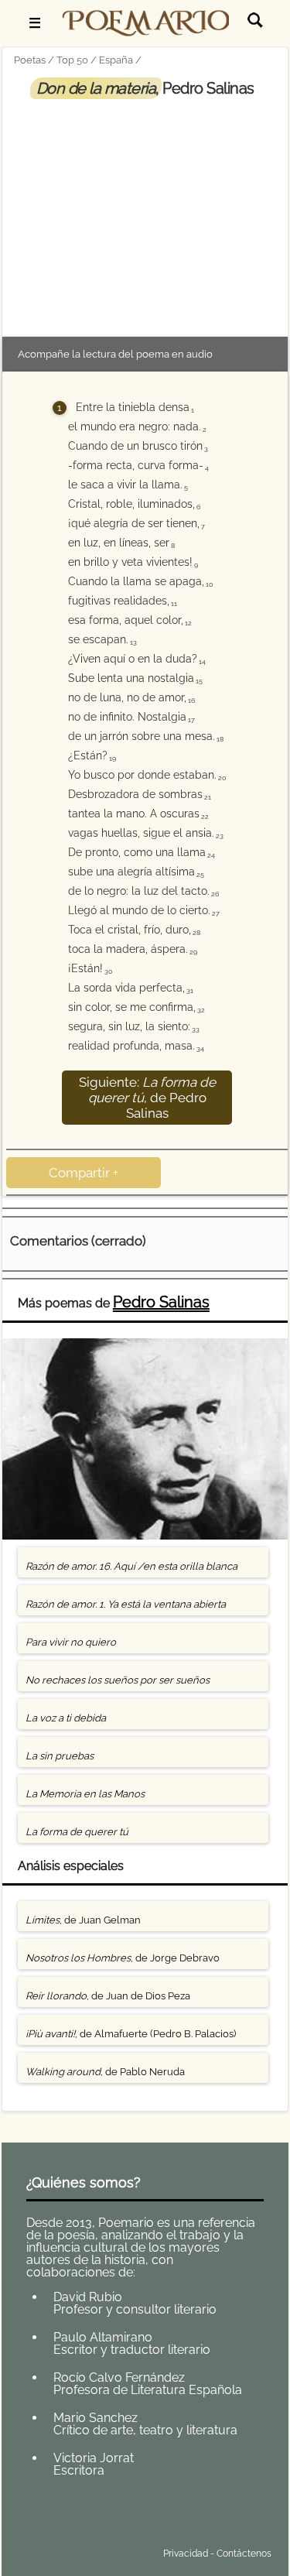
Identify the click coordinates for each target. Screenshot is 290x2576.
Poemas (125, 2517)
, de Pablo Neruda (105, 2072)
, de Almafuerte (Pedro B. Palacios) (131, 2034)
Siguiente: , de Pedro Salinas (147, 1098)
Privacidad (186, 2554)
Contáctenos (244, 2554)
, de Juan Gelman (83, 1920)
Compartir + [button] (84, 1173)
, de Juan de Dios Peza (108, 1996)
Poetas (30, 60)
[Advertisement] (145, 214)
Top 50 (72, 60)
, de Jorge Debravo (123, 1958)
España (116, 60)
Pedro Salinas (161, 1302)
